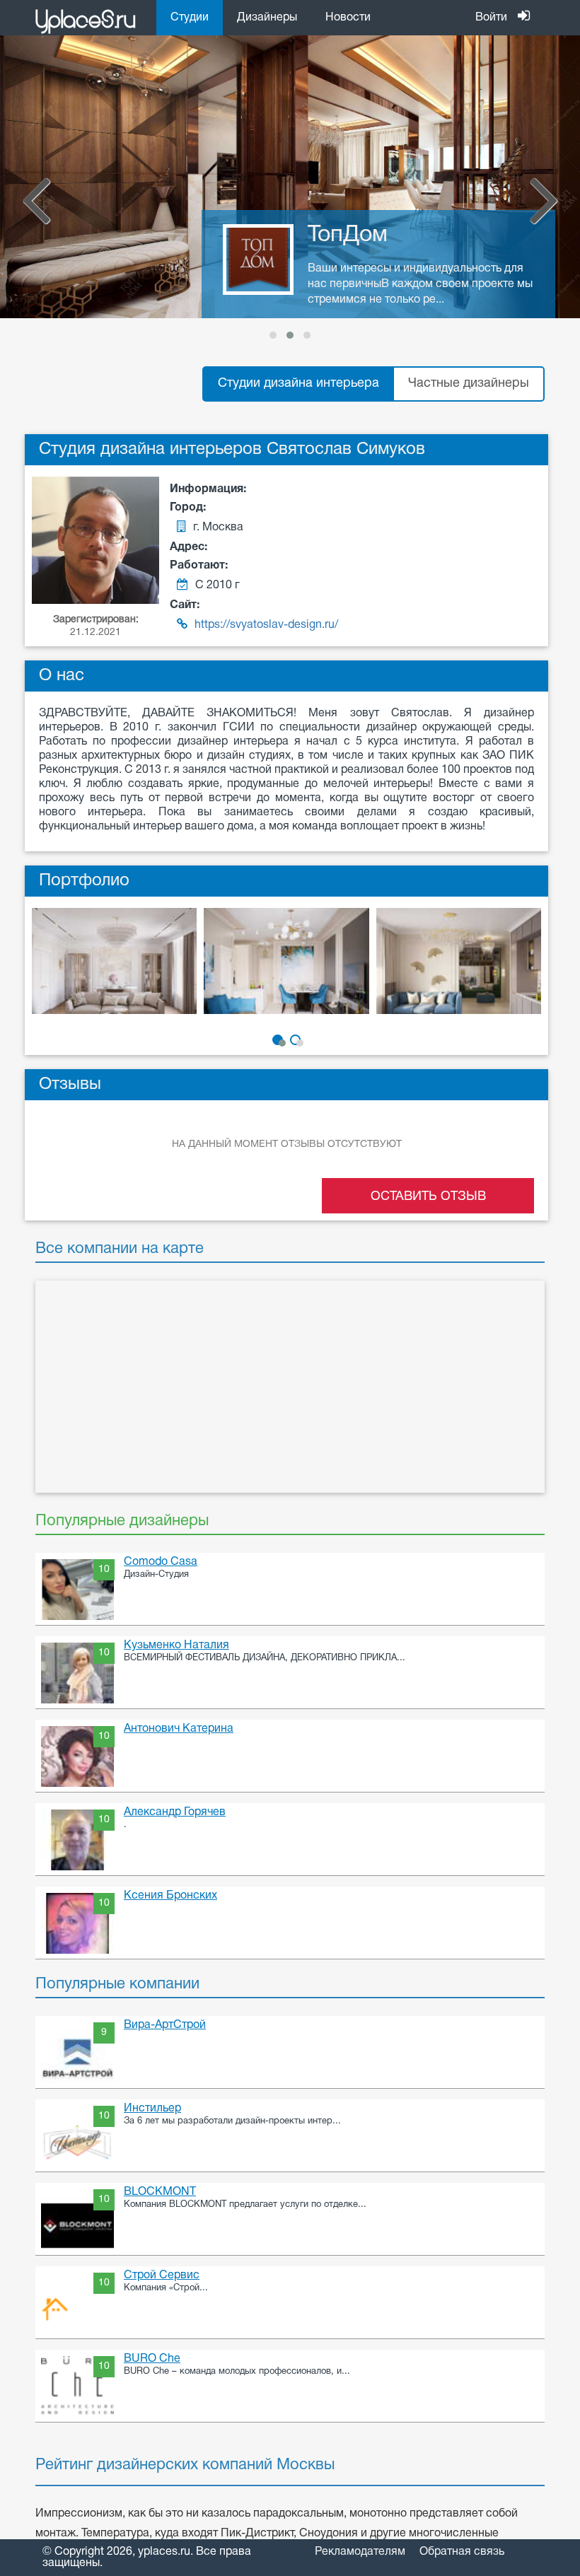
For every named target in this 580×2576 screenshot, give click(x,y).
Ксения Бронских (170, 1896)
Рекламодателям (360, 2552)
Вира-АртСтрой (165, 2025)
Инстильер (152, 2109)
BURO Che (152, 2359)
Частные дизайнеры (469, 384)
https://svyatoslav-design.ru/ (266, 625)
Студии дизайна (298, 384)
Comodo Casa (161, 1562)
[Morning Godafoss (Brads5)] (114, 970)
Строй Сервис (162, 2275)
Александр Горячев (175, 1812)
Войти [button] (491, 18)
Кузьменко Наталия (176, 1645)
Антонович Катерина (179, 1729)
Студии (190, 18)
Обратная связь (462, 2552)
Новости (348, 18)
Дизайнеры (267, 18)
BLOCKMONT (160, 2192)
